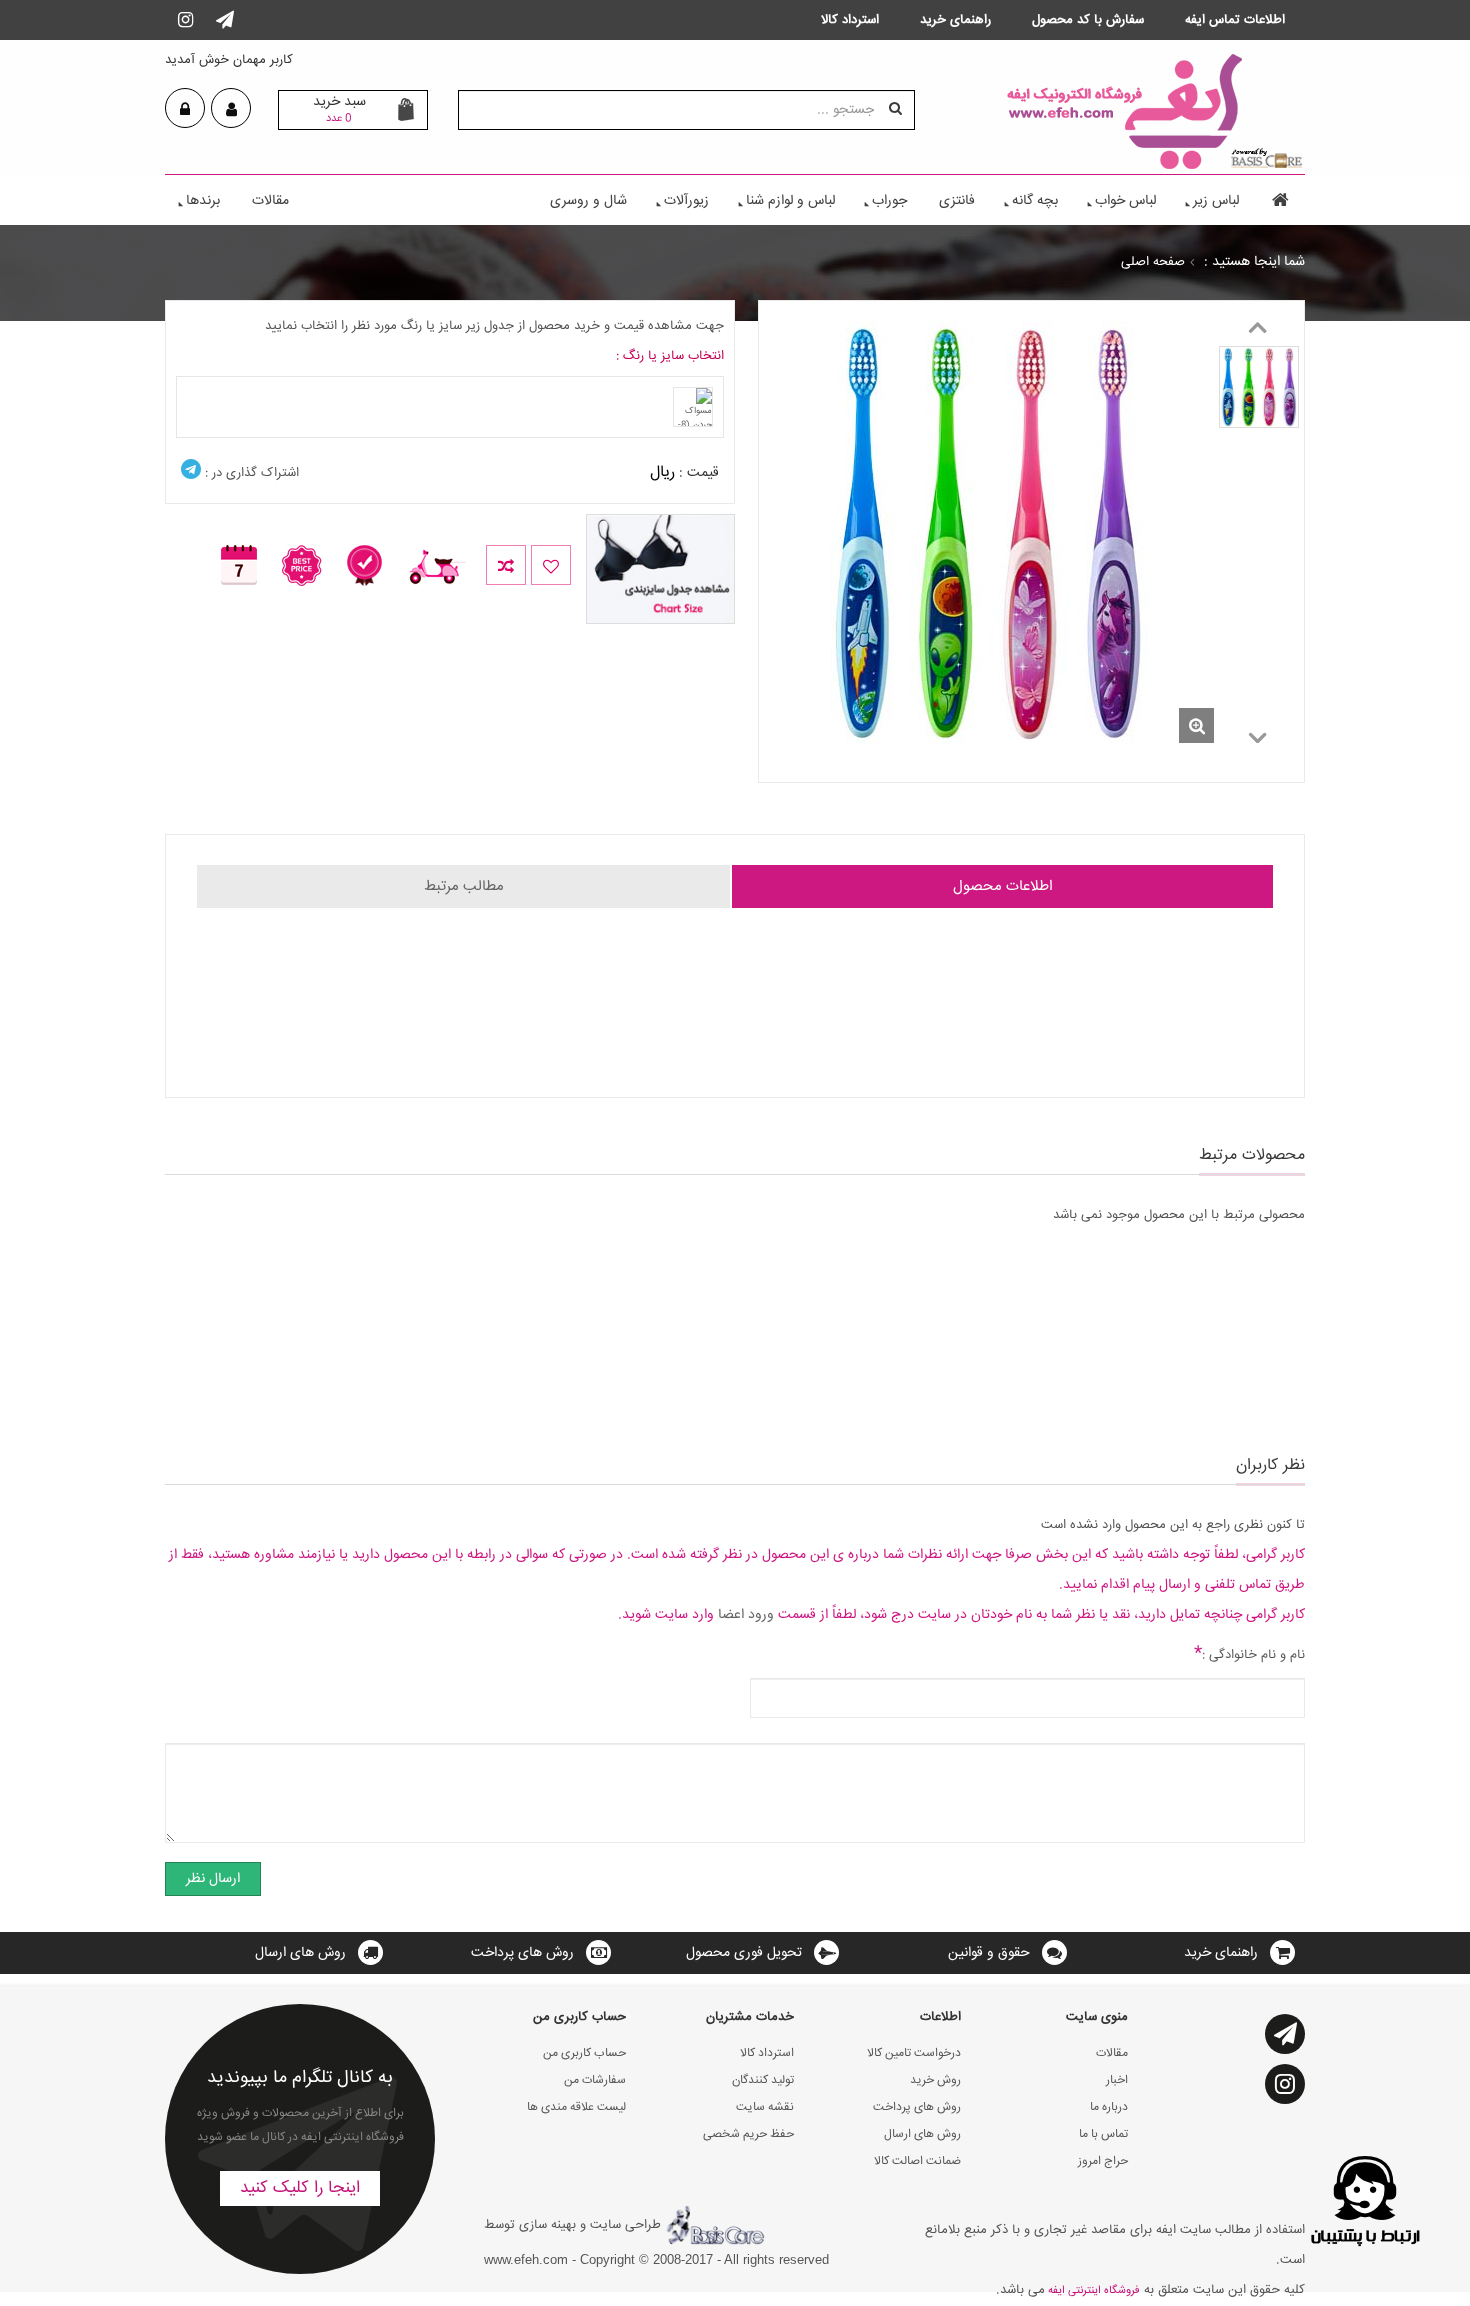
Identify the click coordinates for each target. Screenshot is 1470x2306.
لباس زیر (1216, 201)
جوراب (889, 201)
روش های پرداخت (522, 1953)
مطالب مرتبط (464, 886)
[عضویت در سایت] (231, 110)
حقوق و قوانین (989, 1953)
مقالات (270, 201)
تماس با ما (1103, 2134)
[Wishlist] (551, 565)
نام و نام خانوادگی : (1249, 1654)
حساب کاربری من (584, 2053)
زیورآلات (686, 201)
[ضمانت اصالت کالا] (374, 551)
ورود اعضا (746, 1615)
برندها (203, 201)
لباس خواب (1125, 201)
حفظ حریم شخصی (748, 2134)
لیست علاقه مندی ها (576, 2107)
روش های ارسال (300, 1953)
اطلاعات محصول (1003, 886)
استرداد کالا (767, 2053)
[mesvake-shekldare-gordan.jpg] (1259, 387)
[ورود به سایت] (185, 110)
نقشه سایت (765, 2107)
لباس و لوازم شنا (790, 201)
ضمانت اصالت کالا (917, 2161)
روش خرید (935, 2080)
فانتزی (957, 201)
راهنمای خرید (1221, 1953)
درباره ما (1109, 2107)
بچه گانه (1035, 201)
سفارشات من (595, 2080)
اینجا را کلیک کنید (300, 2188)
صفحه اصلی (1153, 262)
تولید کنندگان (763, 2080)
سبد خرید (339, 109)
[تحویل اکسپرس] (446, 551)
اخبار (1117, 2080)
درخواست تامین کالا (914, 2053)
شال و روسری (588, 201)
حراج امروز (1103, 2161)
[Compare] (506, 565)
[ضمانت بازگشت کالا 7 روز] (249, 551)
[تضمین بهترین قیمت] (312, 551)
